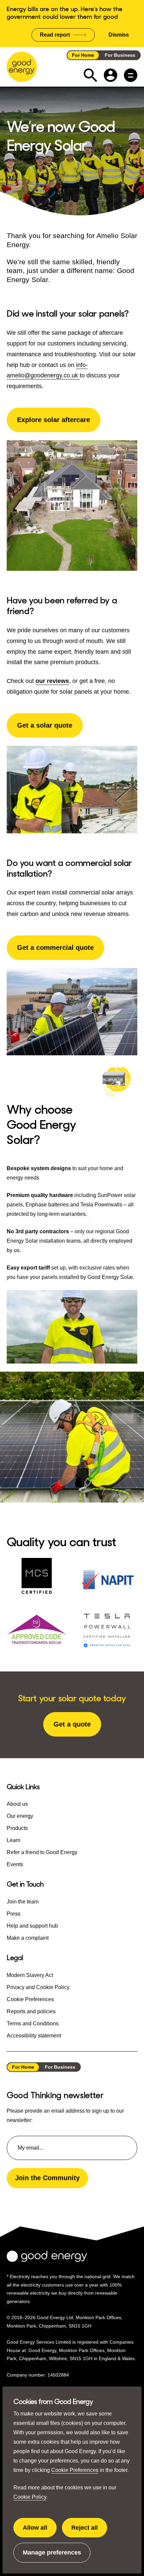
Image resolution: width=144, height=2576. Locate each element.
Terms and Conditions (33, 2023)
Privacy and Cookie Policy (38, 1987)
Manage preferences (52, 2556)
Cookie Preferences (75, 2470)
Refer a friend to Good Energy (42, 1852)
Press (14, 1914)
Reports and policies (31, 2011)
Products (17, 1828)
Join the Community (47, 2178)
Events (15, 1864)
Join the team (23, 1902)
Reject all (89, 2531)
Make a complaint (28, 1938)
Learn (14, 1840)
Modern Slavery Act (30, 1975)
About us (17, 1804)
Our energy (20, 1816)
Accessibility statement (34, 2036)
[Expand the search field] (90, 75)
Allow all (40, 2531)
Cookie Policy (30, 2497)
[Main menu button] (131, 75)
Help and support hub (32, 1926)
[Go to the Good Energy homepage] (22, 67)
